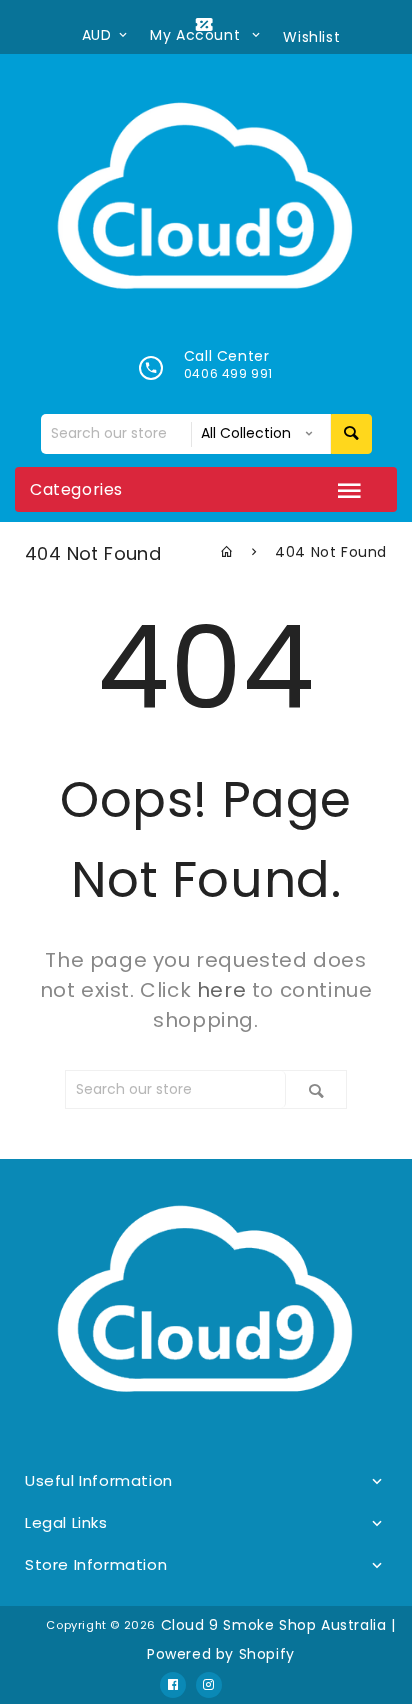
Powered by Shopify (221, 1654)
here (221, 990)
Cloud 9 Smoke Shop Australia (274, 1625)
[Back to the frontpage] (227, 552)
